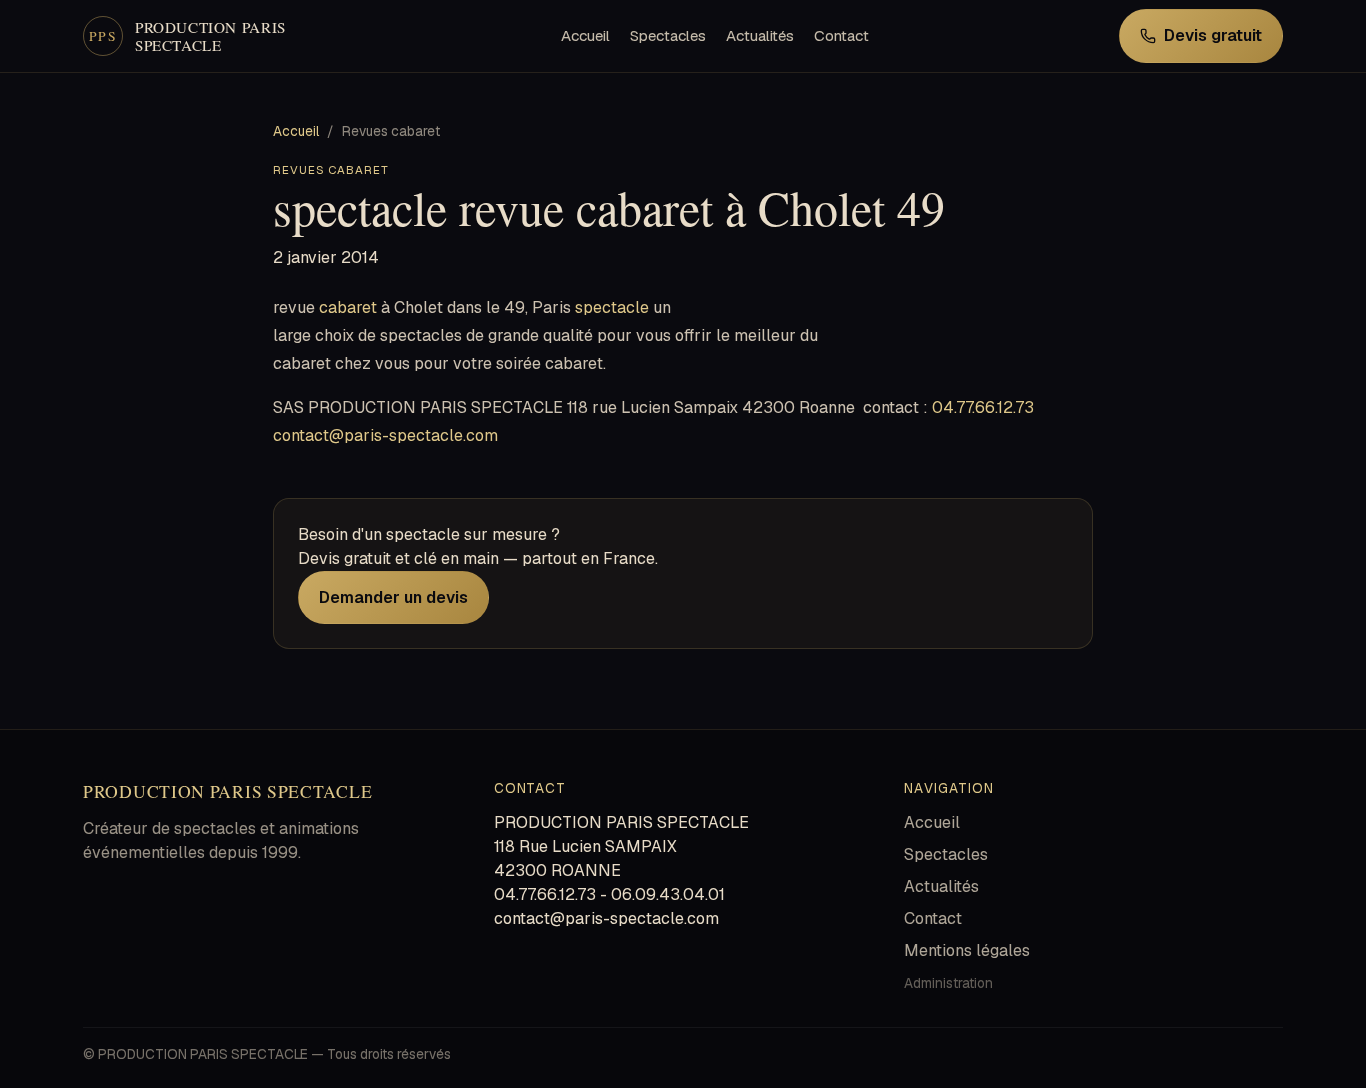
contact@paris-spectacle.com (385, 435)
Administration (948, 983)
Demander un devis (393, 597)
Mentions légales (967, 950)
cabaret (348, 307)
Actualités (760, 35)
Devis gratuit (1213, 35)
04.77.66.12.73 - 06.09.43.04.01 (609, 894)
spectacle (612, 307)
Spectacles (668, 35)
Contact (841, 35)
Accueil (585, 35)
